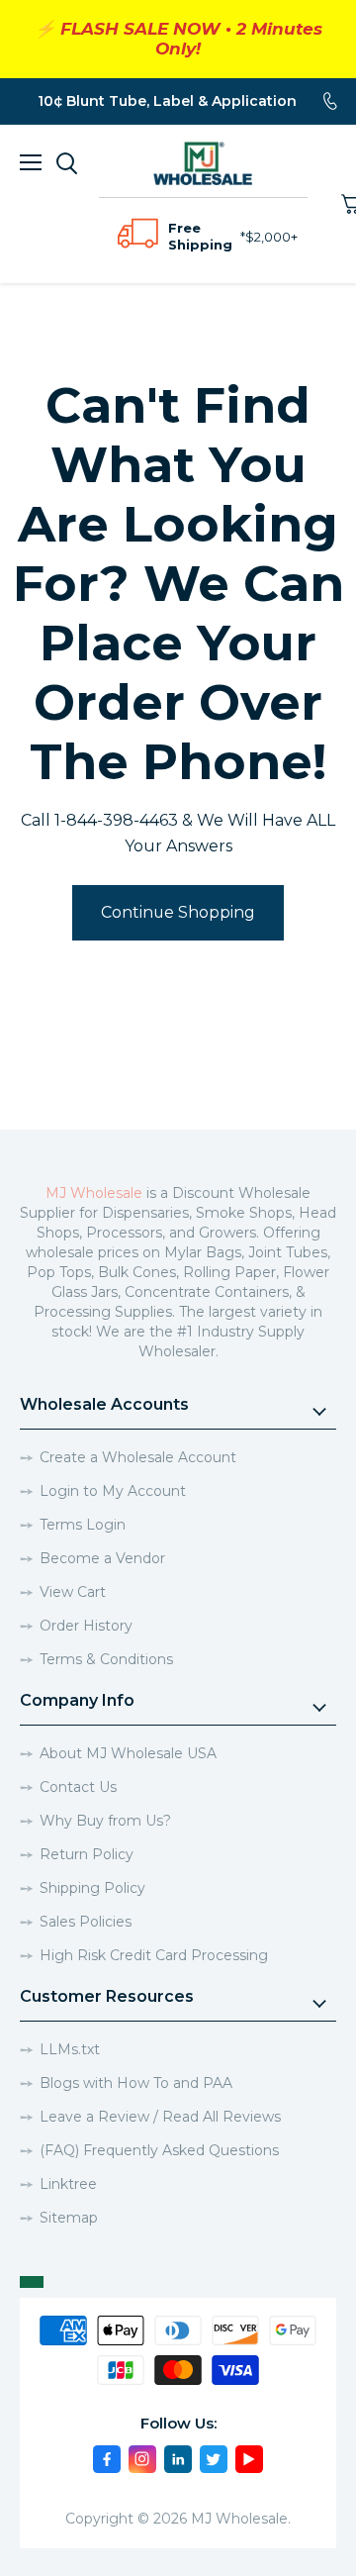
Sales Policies (86, 1922)
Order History (86, 1626)
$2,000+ (271, 237)
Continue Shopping (178, 912)
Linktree (68, 2184)
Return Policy (87, 1854)
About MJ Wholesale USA (128, 1753)
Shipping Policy (92, 1888)
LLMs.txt (70, 2049)
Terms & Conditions (106, 1659)
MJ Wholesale (94, 1193)
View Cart (73, 1592)
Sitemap (69, 2218)
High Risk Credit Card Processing (154, 1955)
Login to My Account (113, 1491)
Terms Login (83, 1525)
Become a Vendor (102, 1558)
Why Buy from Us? (105, 1821)
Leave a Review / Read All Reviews (160, 2117)
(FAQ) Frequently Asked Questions (159, 2150)
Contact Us (78, 1787)
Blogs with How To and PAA (136, 2083)
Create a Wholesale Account (138, 1457)
